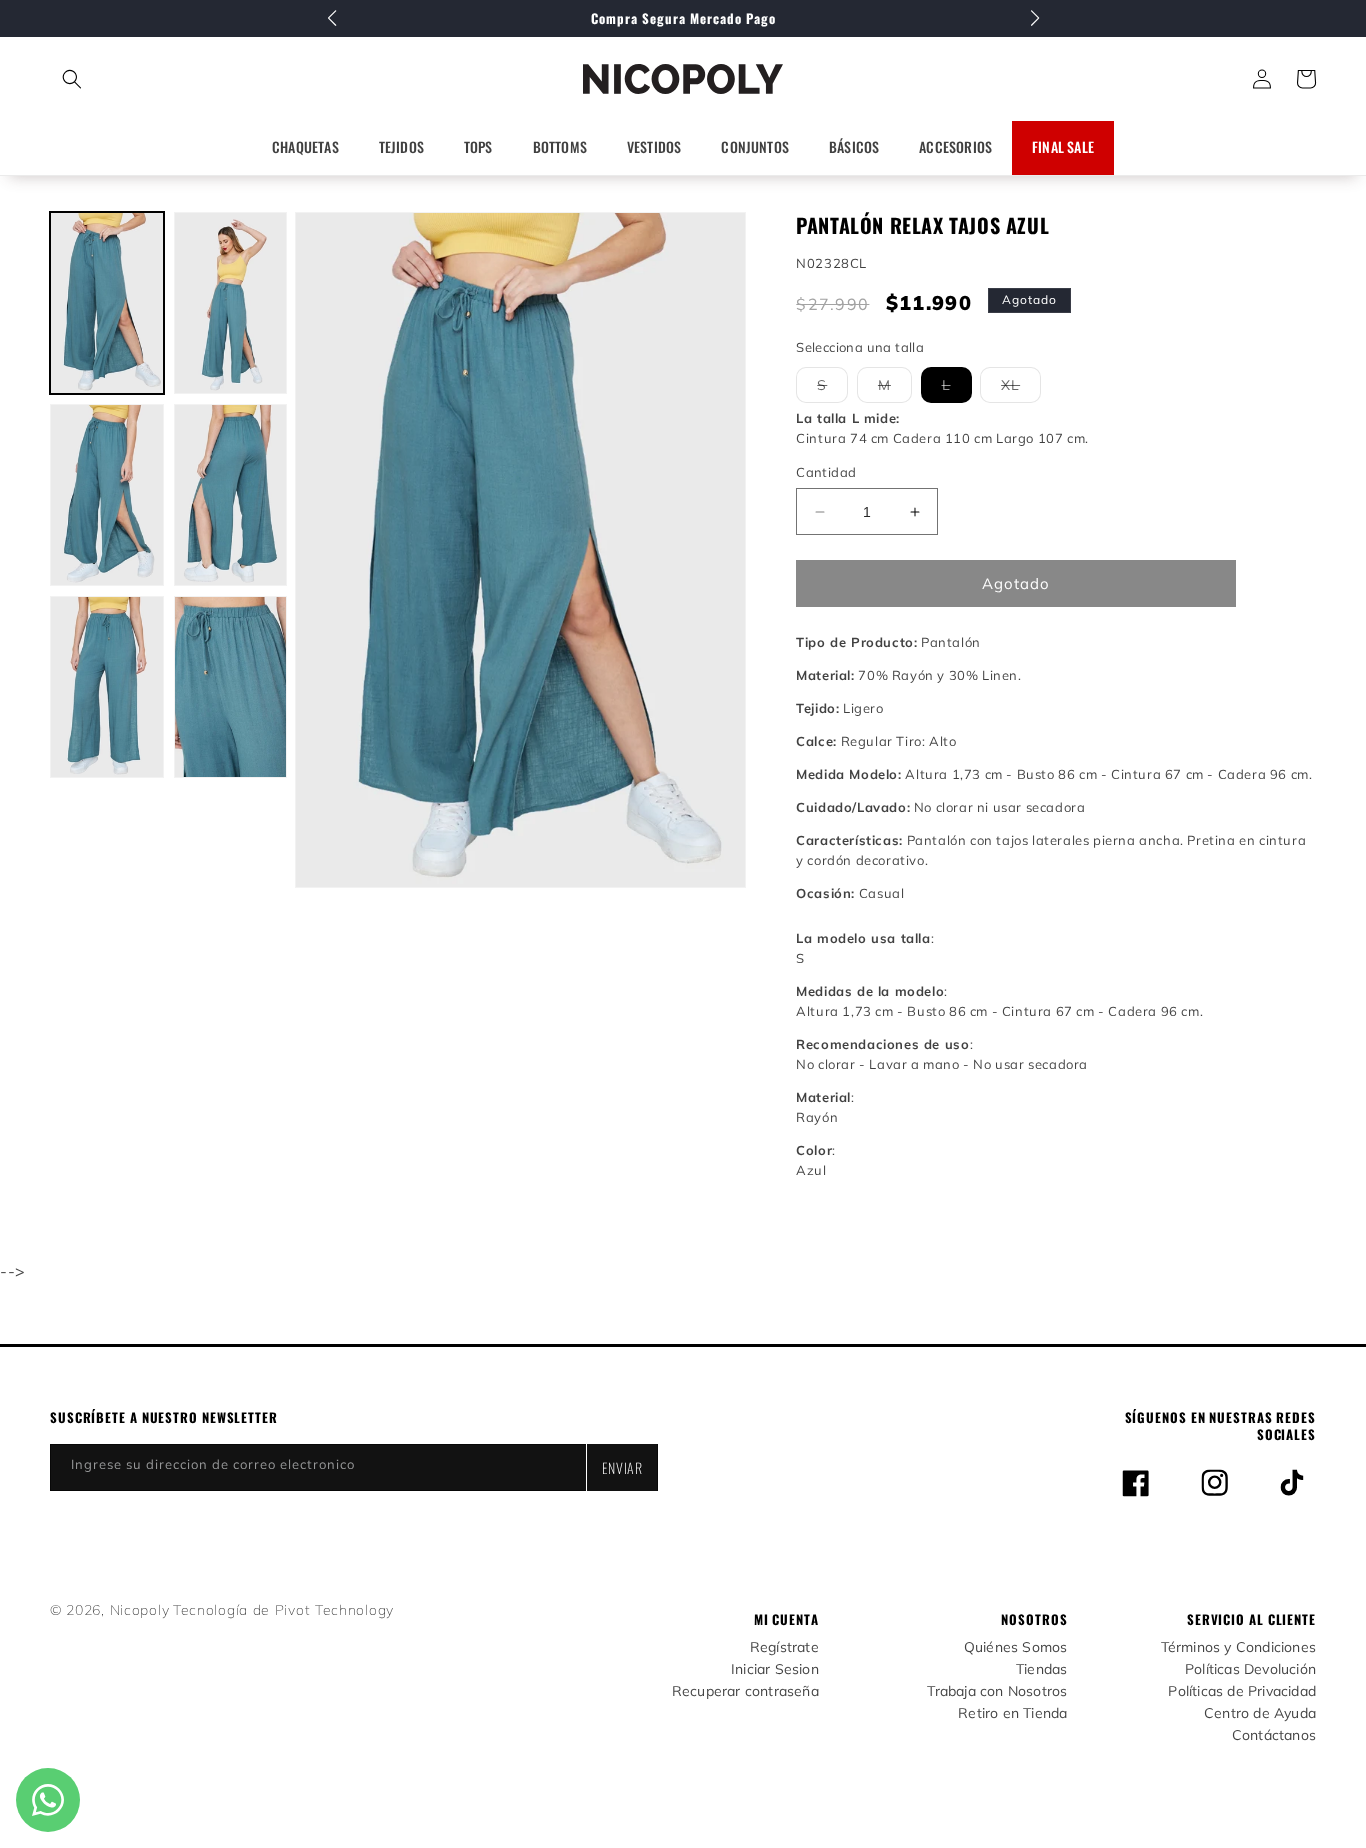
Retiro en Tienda (1012, 1713)
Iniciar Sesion (775, 1669)
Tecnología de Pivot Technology (283, 1610)
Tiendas (1041, 1669)
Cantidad (826, 472)
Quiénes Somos (1016, 1647)
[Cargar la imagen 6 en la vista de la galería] (231, 687)
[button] (160, 79)
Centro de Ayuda (1260, 1713)
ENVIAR (622, 1467)
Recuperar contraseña (745, 1691)
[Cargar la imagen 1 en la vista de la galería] (107, 303)
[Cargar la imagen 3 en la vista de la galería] (107, 495)
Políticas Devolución (1250, 1669)
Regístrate (784, 1647)
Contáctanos (1274, 1735)
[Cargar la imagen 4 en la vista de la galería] (231, 495)
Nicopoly (140, 1610)
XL (1021, 389)
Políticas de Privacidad (1242, 1691)
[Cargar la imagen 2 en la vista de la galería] (231, 303)
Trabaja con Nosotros (997, 1691)
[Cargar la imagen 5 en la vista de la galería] (107, 687)
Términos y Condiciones (1238, 1647)
